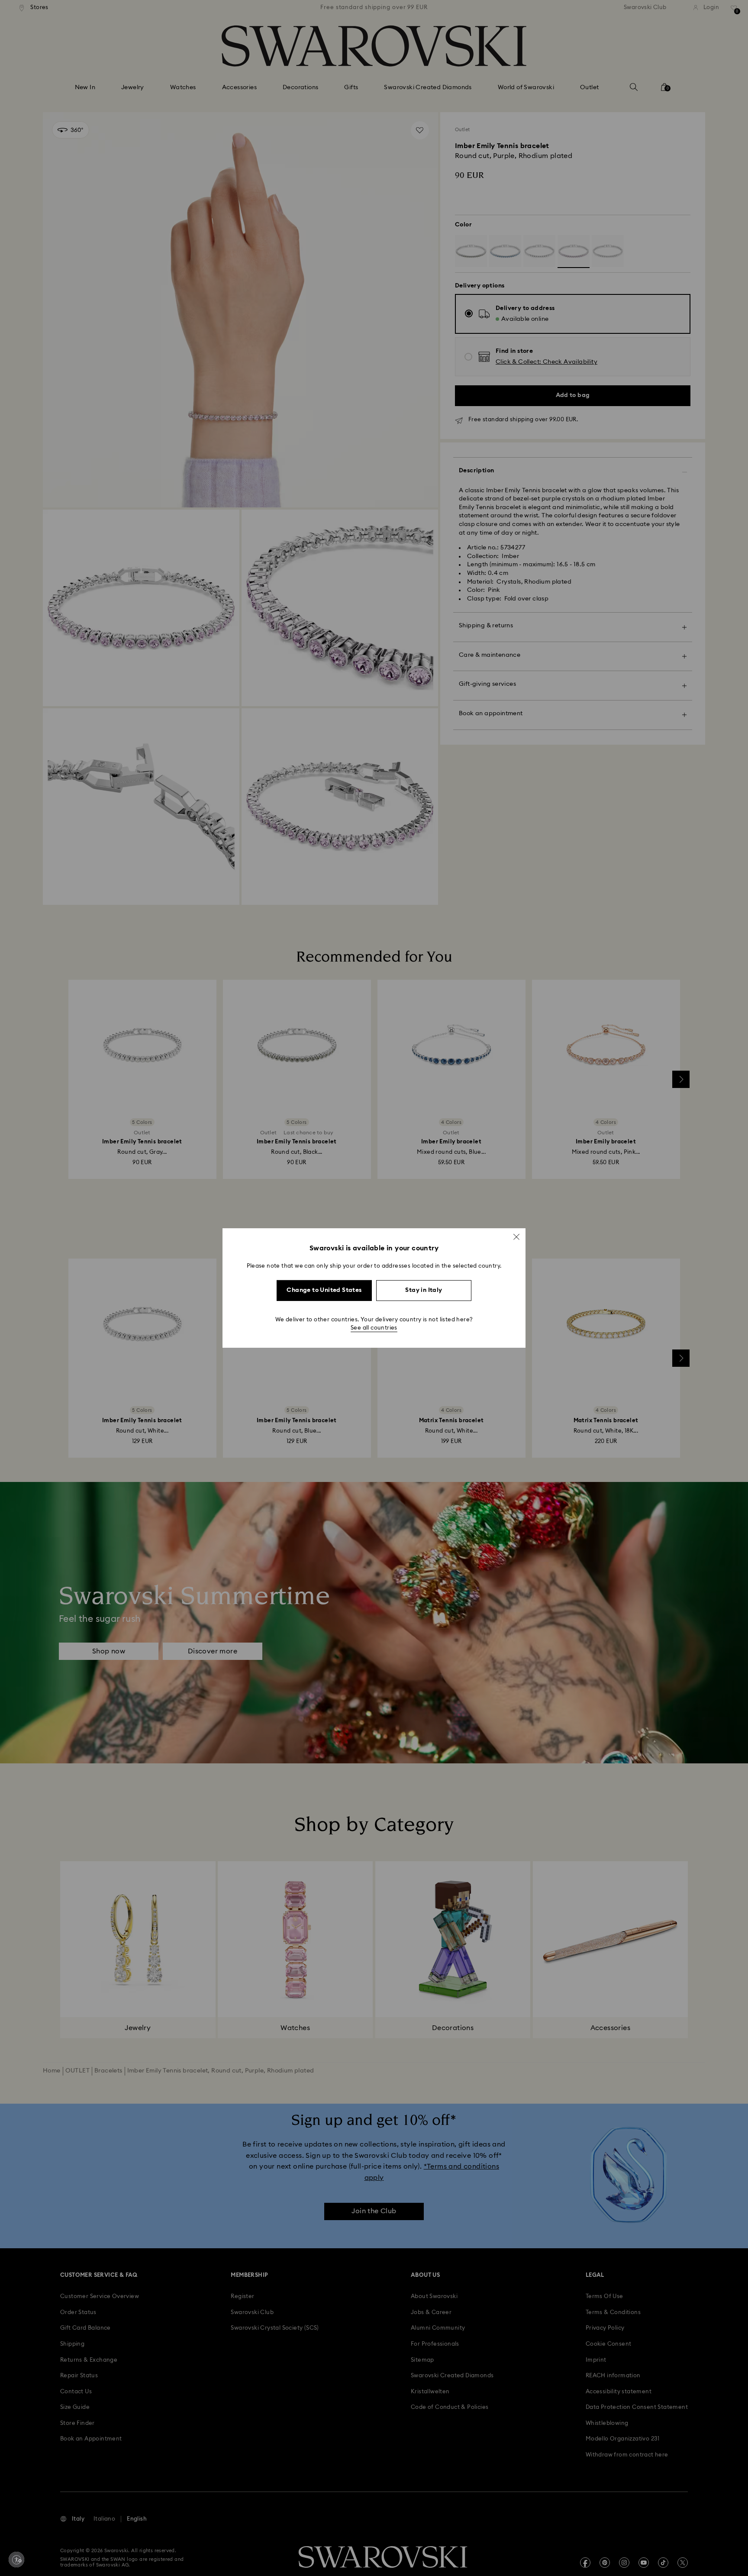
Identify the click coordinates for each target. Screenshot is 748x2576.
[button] (516, 1237)
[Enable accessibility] (16, 2560)
